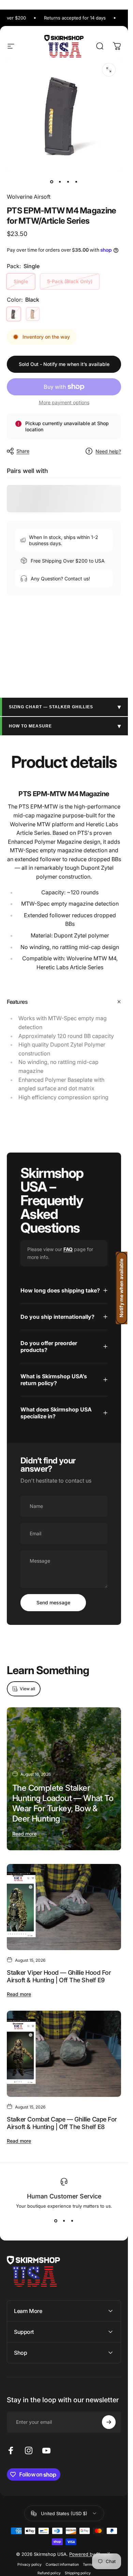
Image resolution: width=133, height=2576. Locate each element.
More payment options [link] (64, 402)
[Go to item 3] (68, 182)
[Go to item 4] (76, 182)
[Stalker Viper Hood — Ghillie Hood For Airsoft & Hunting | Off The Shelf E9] (64, 1907)
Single (21, 281)
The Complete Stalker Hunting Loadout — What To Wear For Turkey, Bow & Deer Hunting (63, 1803)
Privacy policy (29, 2565)
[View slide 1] (56, 2221)
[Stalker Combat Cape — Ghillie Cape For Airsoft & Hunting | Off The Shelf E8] (64, 2054)
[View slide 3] (72, 2221)
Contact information (62, 2565)
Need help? (108, 451)
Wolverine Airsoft (29, 197)
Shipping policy (78, 2573)
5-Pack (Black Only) (70, 281)
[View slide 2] (64, 2221)
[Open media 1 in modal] (109, 70)
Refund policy (49, 2573)
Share (23, 451)
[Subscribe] (109, 2422)
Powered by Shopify (91, 2554)
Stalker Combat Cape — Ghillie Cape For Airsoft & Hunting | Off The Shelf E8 (62, 2123)
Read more (24, 1834)
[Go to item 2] (60, 182)
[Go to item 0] (52, 182)
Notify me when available (121, 1288)
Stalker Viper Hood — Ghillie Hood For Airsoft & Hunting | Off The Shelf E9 (59, 1976)
